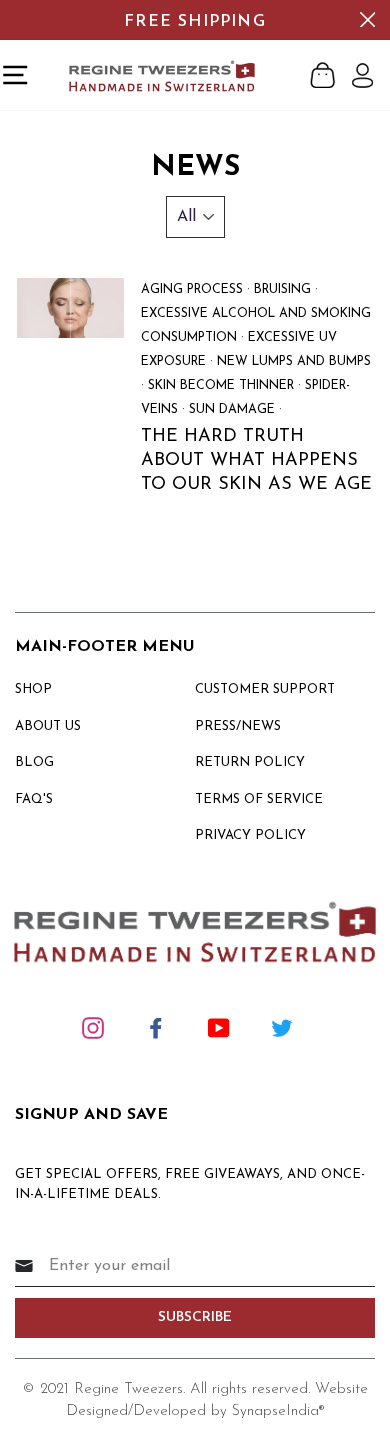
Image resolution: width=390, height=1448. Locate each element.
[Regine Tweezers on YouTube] (219, 1026)
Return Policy (250, 762)
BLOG (34, 762)
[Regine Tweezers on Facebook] (156, 1026)
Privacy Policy (250, 835)
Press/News (238, 726)
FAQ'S (34, 799)
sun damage (232, 410)
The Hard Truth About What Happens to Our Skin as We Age (256, 461)
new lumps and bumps (294, 362)
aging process (192, 290)
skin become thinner (221, 386)
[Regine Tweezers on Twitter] (282, 1026)
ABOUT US (48, 726)
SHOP (33, 689)
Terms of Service (259, 799)
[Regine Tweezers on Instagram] (93, 1026)
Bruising (282, 290)
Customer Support (265, 689)
